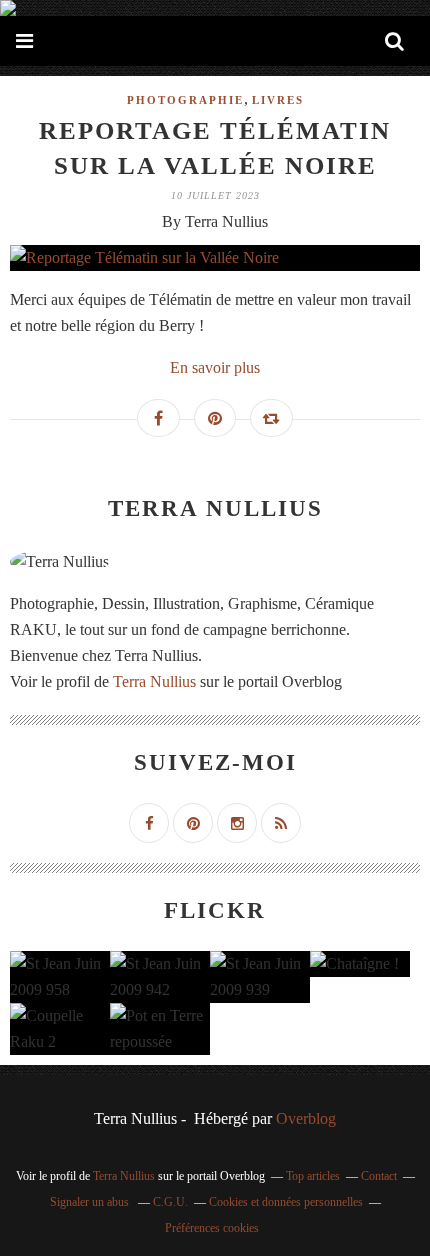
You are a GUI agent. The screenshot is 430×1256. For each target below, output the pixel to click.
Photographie (185, 100)
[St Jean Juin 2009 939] (260, 977)
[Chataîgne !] (360, 964)
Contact (379, 1176)
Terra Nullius (154, 681)
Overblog (306, 1118)
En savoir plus (215, 367)
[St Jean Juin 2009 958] (60, 977)
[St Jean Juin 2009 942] (160, 977)
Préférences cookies (212, 1228)
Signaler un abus (91, 1202)
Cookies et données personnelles (286, 1202)
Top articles (313, 1176)
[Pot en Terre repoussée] (160, 1029)
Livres (278, 100)
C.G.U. (170, 1202)
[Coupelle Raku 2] (60, 1029)
